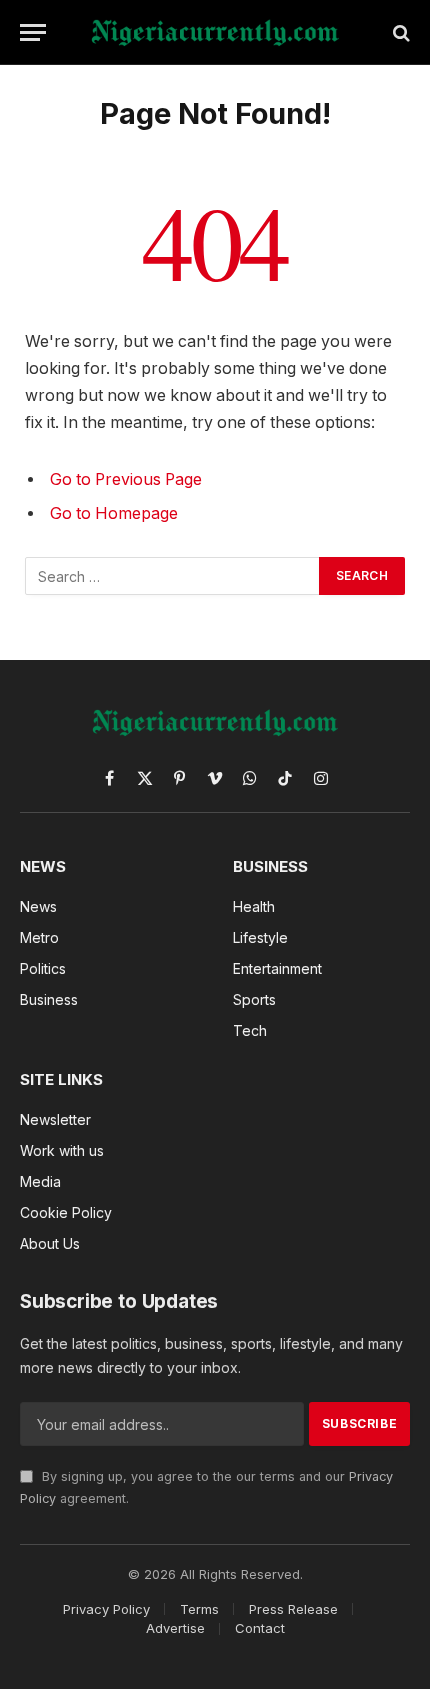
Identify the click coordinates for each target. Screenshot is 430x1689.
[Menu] (33, 32)
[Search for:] (173, 576)
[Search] (399, 32)
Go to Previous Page (126, 479)
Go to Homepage (114, 513)
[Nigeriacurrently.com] (214, 32)
